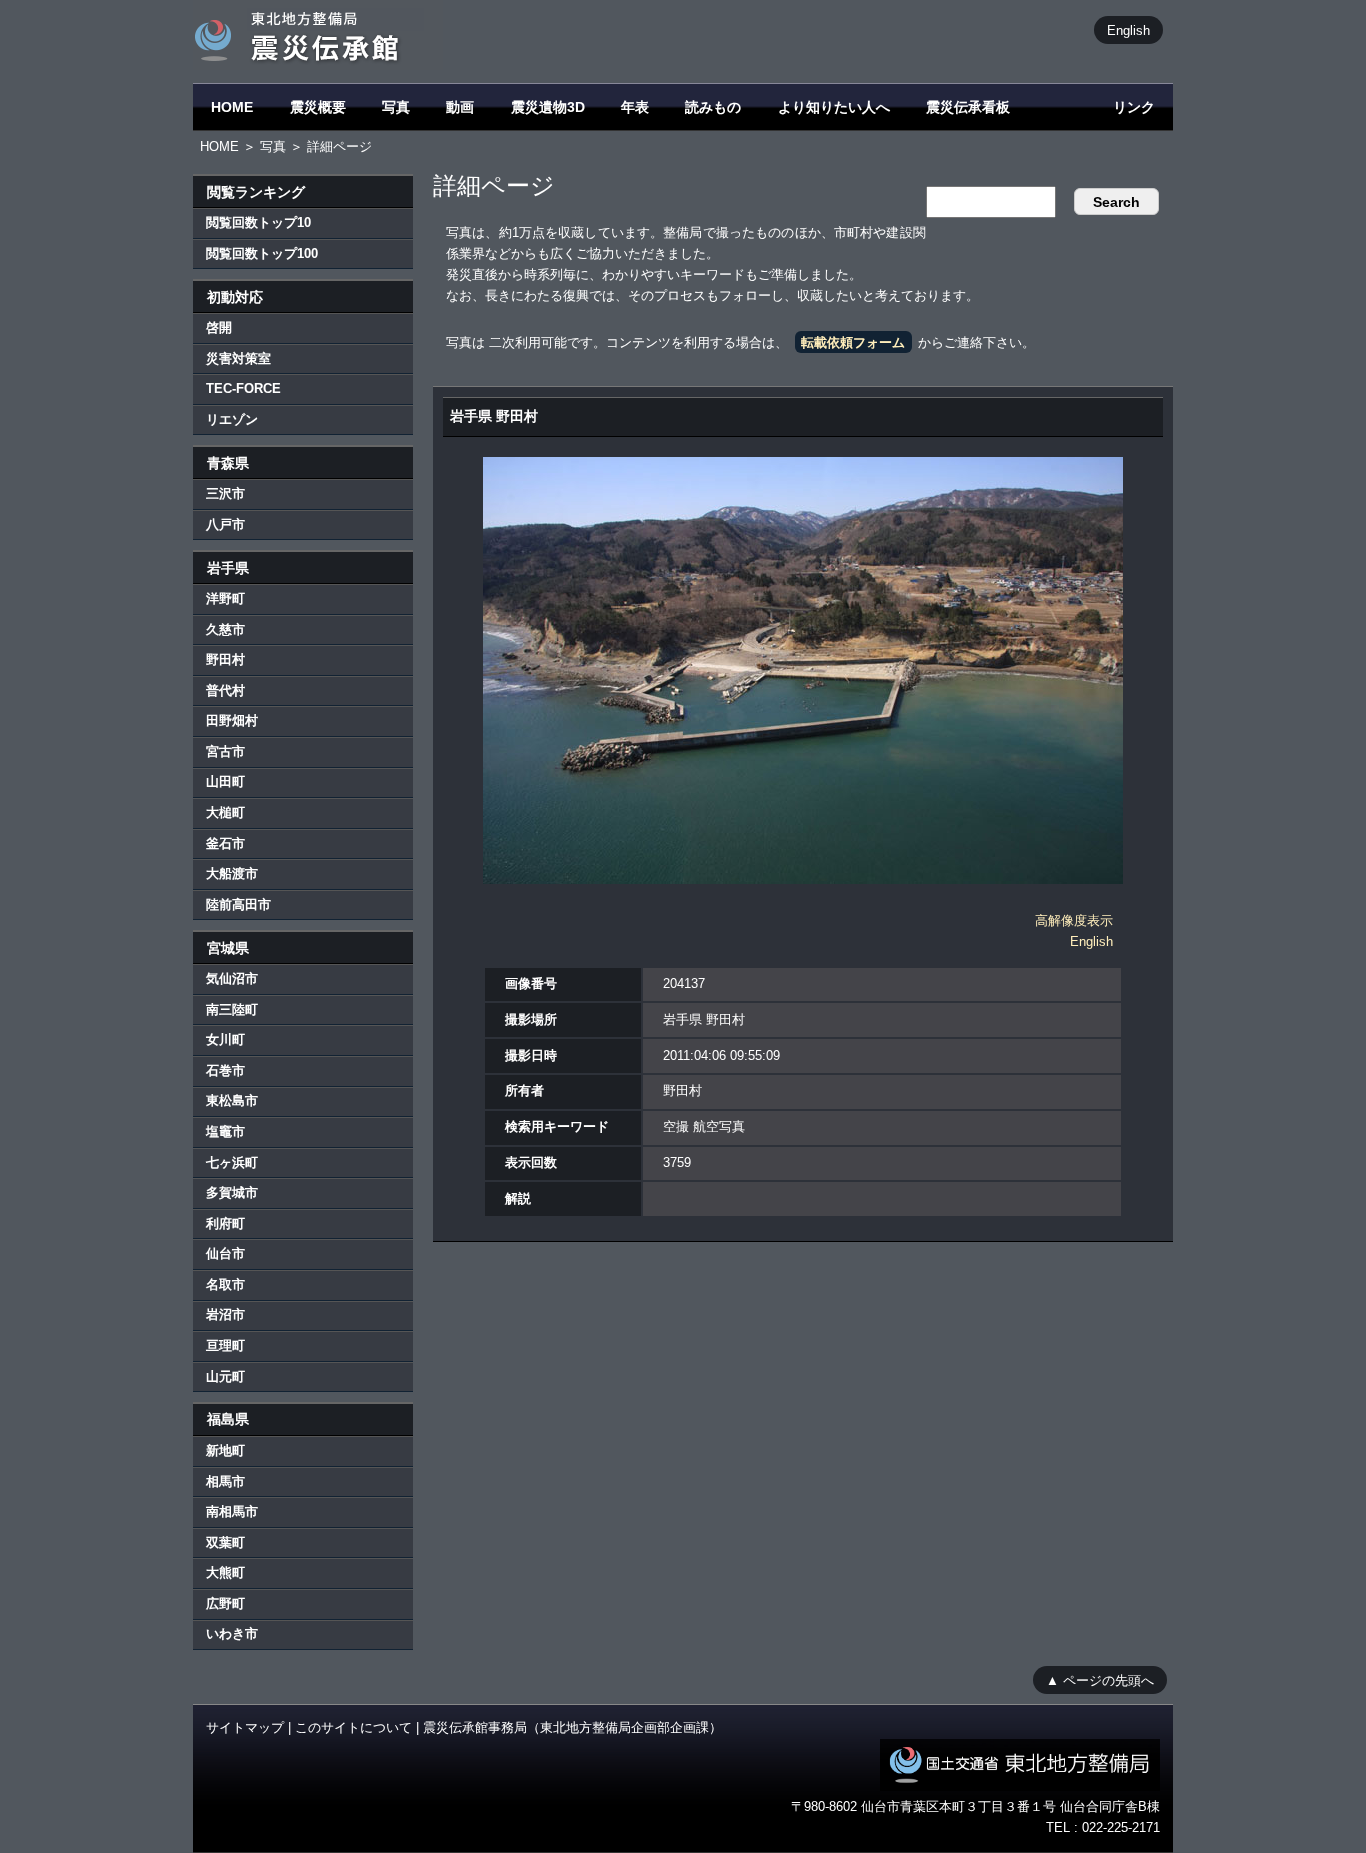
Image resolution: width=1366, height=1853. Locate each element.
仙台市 (225, 1253)
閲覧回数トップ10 (258, 222)
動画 (460, 107)
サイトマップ (245, 1727)
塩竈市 (225, 1131)
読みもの (713, 107)
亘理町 (225, 1345)
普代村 (225, 690)
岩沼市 (225, 1314)
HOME (232, 107)
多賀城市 (232, 1192)
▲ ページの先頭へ (1100, 1679)
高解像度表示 (1074, 920)
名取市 (225, 1284)
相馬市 (225, 1481)
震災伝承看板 (968, 107)
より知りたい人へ (834, 107)
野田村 (225, 659)
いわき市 (232, 1633)
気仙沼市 (232, 978)
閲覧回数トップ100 (262, 253)
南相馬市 (232, 1511)
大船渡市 (232, 873)
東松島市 (232, 1100)
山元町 (225, 1376)
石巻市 (225, 1070)
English (1128, 29)
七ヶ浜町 (232, 1162)
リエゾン (232, 419)
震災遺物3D (548, 107)
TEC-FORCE (243, 388)
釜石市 (225, 843)
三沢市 (225, 493)
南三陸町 (232, 1009)
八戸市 (225, 524)
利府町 (225, 1223)
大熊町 (225, 1572)
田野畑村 (232, 720)
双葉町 (225, 1542)
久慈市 (225, 629)
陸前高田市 (238, 904)
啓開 (219, 327)
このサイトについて (353, 1727)
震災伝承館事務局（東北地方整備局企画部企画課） (572, 1727)
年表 (635, 107)
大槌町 (225, 812)
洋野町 (225, 598)
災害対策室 (238, 358)
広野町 (225, 1603)
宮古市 (225, 751)
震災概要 (318, 107)
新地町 (225, 1450)
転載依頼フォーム (853, 342)
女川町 (225, 1039)
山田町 (225, 781)
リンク (1134, 107)
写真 (396, 107)
